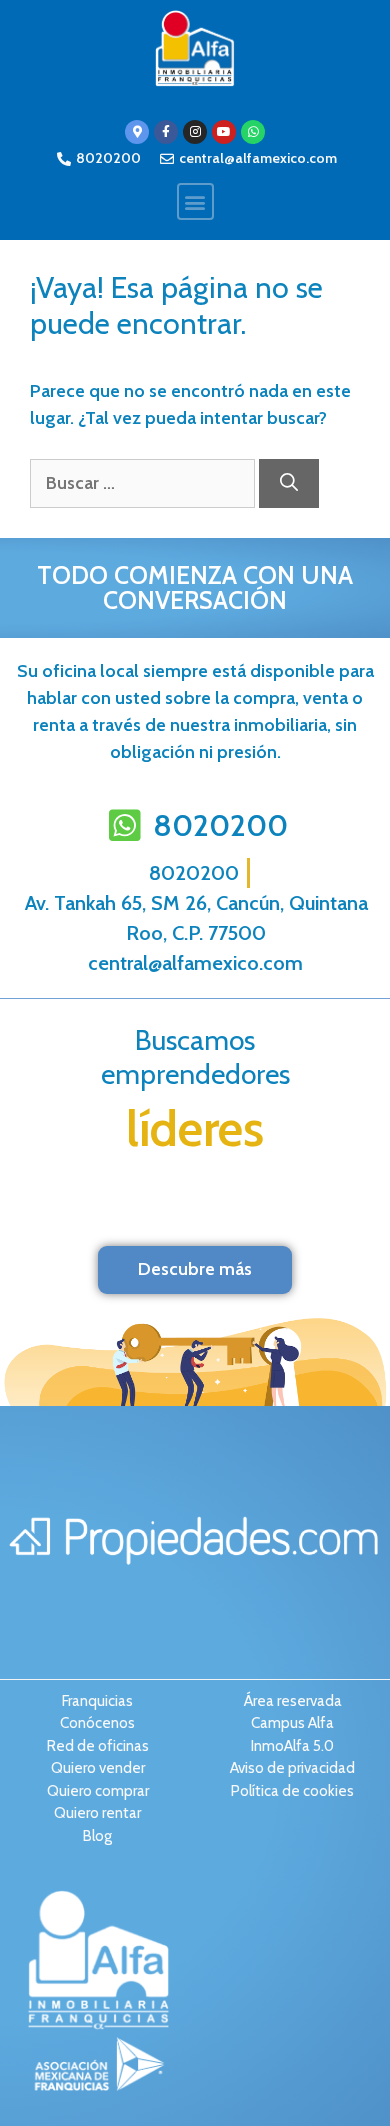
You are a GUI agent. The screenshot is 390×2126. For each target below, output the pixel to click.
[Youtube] (224, 132)
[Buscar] (289, 483)
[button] (195, 201)
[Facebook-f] (166, 132)
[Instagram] (195, 132)
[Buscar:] (144, 483)
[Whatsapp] (253, 132)
